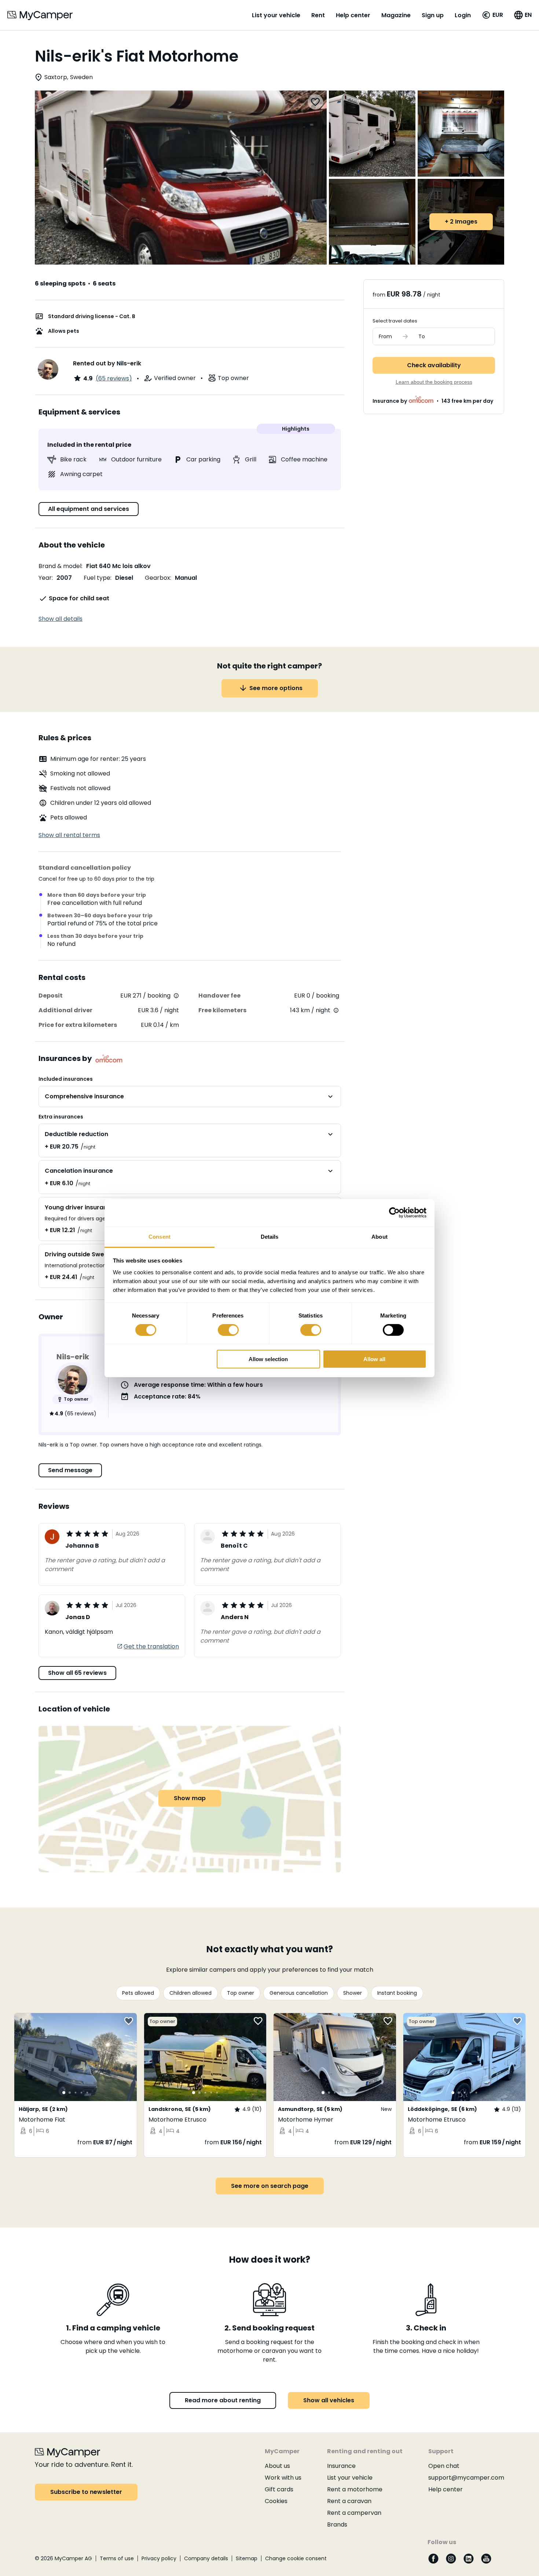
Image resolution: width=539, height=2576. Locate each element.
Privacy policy (159, 2558)
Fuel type (97, 578)
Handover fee (219, 996)
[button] (492, 15)
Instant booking (397, 1993)
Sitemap (247, 2558)
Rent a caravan (349, 2501)
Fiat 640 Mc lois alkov (118, 566)
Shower (353, 1993)
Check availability (434, 365)
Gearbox (157, 578)
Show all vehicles (329, 2400)
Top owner (241, 1993)
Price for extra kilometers (78, 1025)
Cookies (276, 2501)
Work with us (283, 2478)
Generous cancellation (299, 1993)
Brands (337, 2525)
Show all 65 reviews (77, 1673)
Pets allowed (138, 1993)
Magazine (396, 15)
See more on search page (270, 2186)
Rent (318, 15)
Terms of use (117, 2558)
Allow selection (268, 1359)
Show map (190, 1798)
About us (277, 2466)
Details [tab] (270, 1236)
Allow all (374, 1359)
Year (45, 578)
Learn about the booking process (434, 382)
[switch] (228, 1330)
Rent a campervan (354, 2513)
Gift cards (279, 2489)
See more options (276, 688)
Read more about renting (223, 2400)
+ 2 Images (461, 222)
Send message (70, 1470)
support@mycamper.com (466, 2478)
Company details (206, 2558)
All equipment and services (89, 509)
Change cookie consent (296, 2558)
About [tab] (379, 1236)
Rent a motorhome (355, 2489)
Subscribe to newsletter (86, 2492)
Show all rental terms (69, 835)
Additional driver (65, 1010)
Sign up (433, 15)
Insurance (341, 2466)
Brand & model (60, 566)
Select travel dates (395, 321)
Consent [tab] (159, 1236)
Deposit (51, 996)
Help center (353, 15)
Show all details (60, 619)
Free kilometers (222, 1010)
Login (463, 15)
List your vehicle (276, 15)
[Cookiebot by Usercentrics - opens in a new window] (394, 1213)
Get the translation (151, 1646)
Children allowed (190, 1993)
